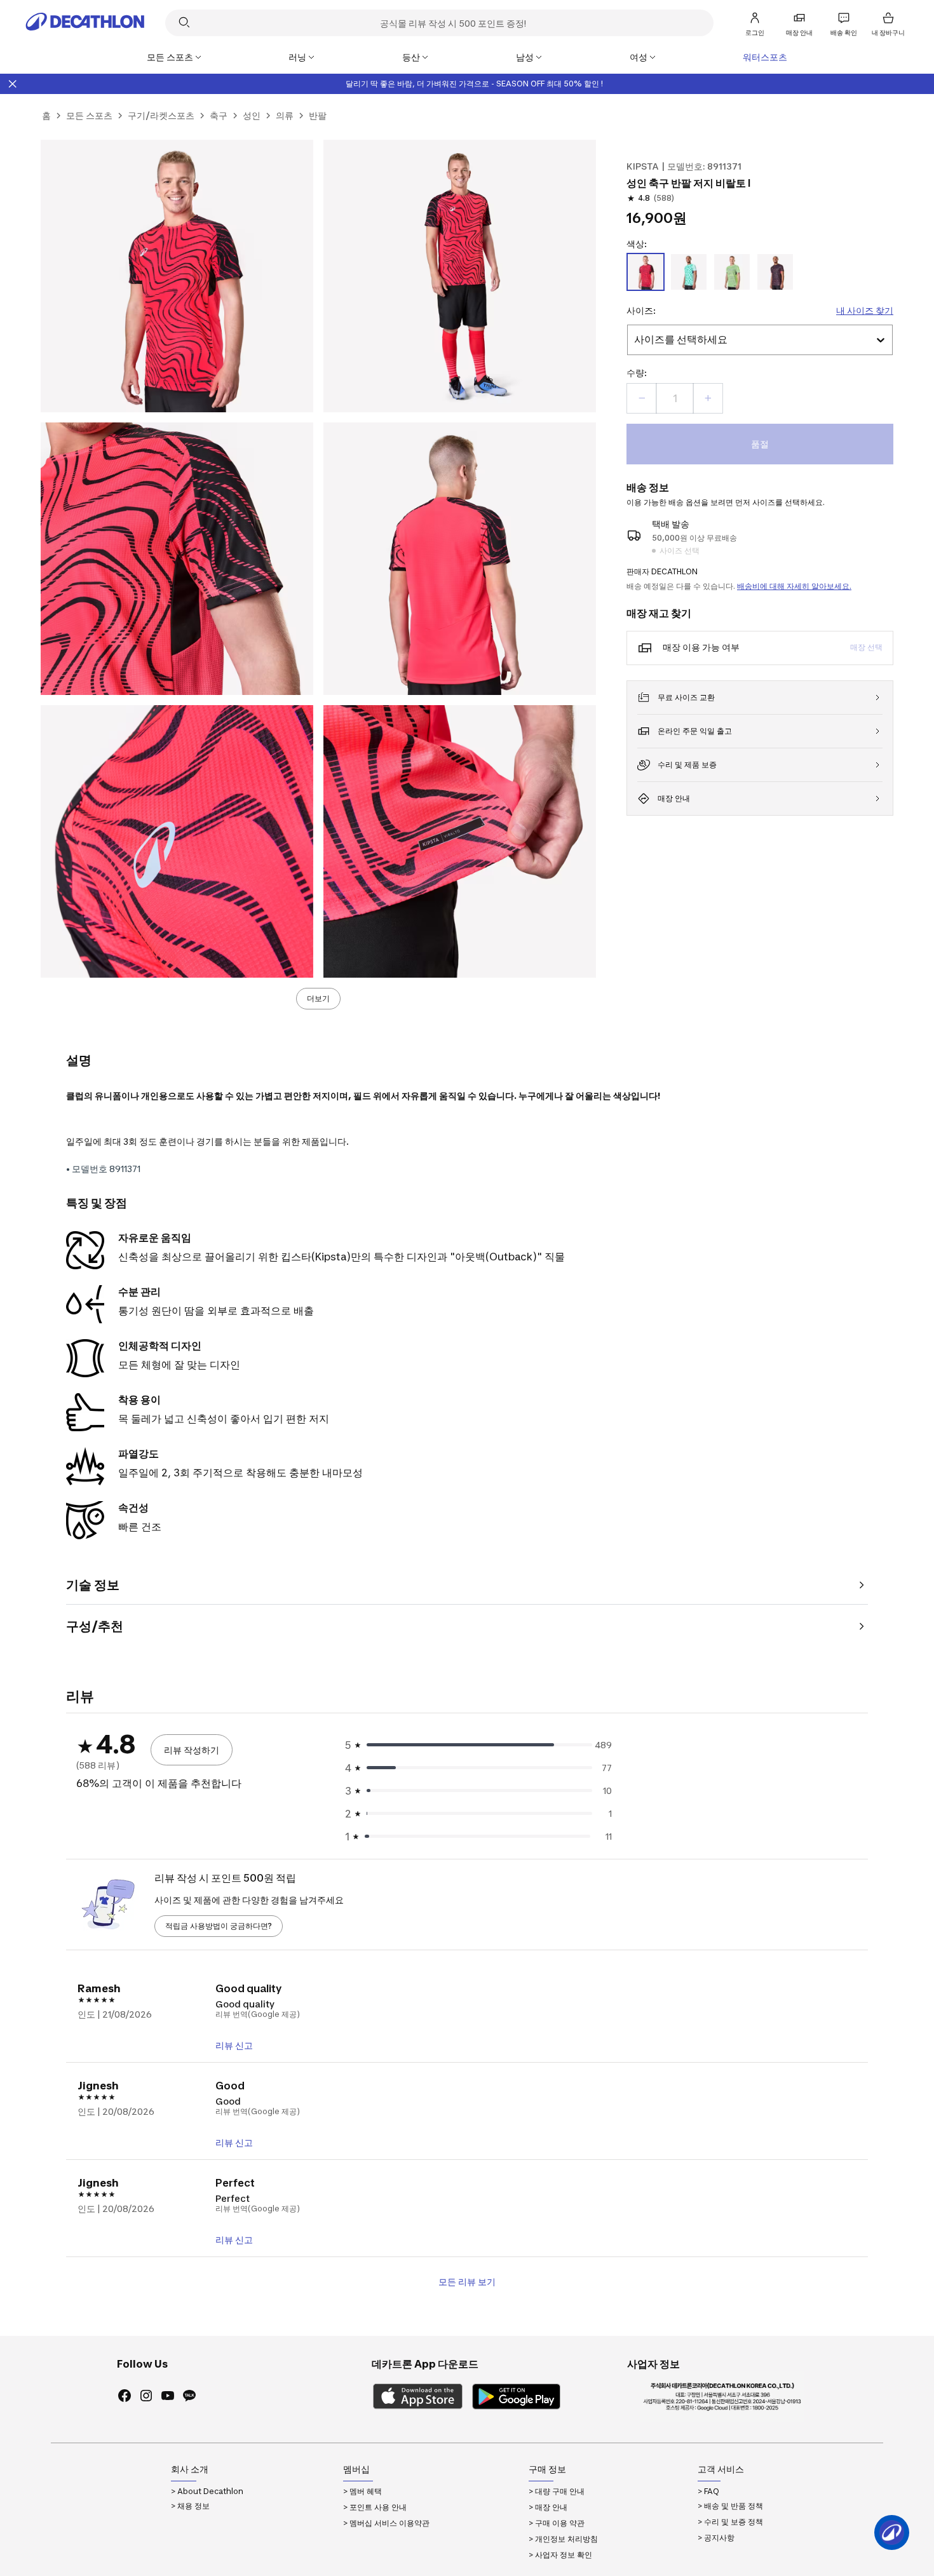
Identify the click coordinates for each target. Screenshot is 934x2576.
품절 (760, 444)
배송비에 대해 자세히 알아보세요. (794, 586)
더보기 (318, 998)
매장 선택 (866, 647)
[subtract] (642, 398)
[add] (708, 398)
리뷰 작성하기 (192, 1750)
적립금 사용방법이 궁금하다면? (219, 1926)
